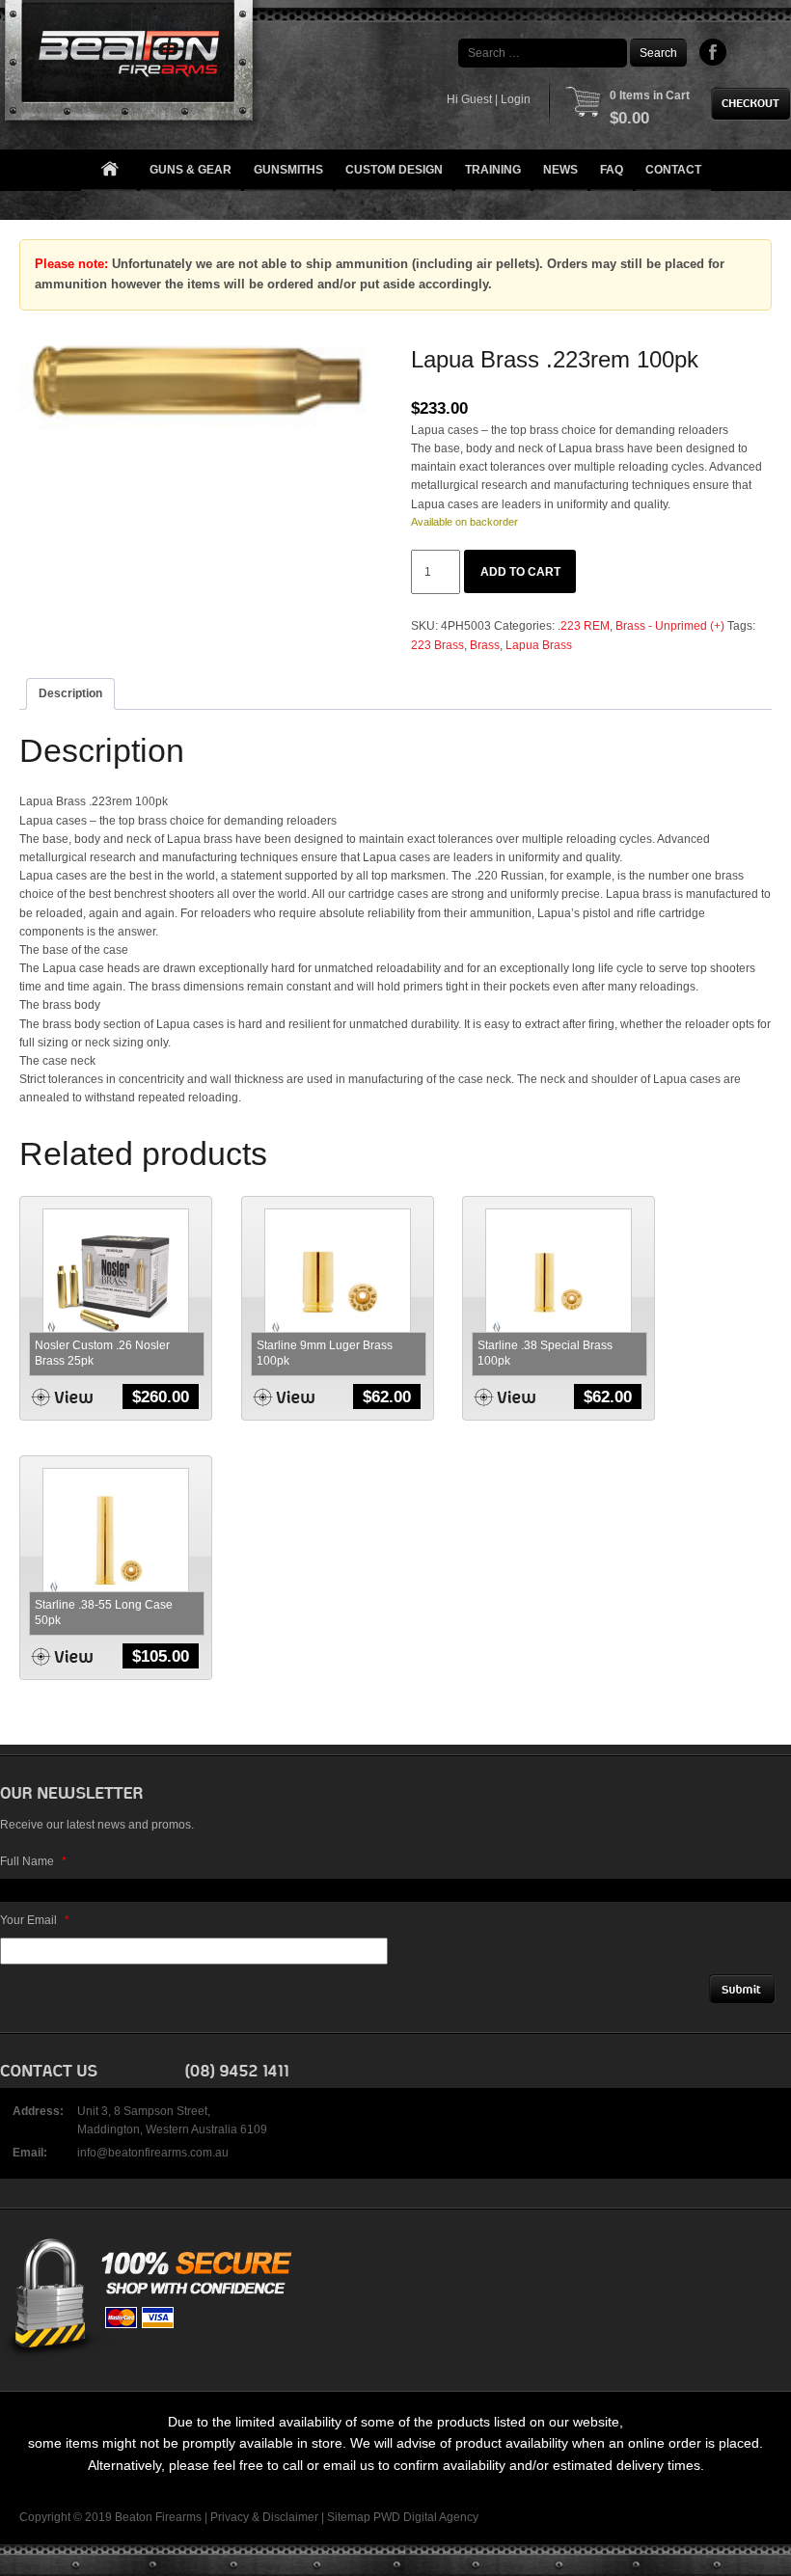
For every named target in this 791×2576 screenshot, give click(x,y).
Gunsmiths (288, 170)
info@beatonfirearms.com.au (153, 2153)
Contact (673, 170)
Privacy (230, 2517)
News (560, 170)
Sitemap (349, 2517)
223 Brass (437, 645)
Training (493, 170)
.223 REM (584, 626)
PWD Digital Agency (426, 2517)
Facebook (713, 52)
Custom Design (394, 170)
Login (516, 99)
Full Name (33, 1861)
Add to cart (520, 572)
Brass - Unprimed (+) (670, 626)
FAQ (612, 170)
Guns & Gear (191, 170)
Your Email (35, 1920)
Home (109, 170)
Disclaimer (290, 2517)
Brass (485, 645)
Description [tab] (70, 693)
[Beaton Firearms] (131, 65)
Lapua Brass (539, 645)
